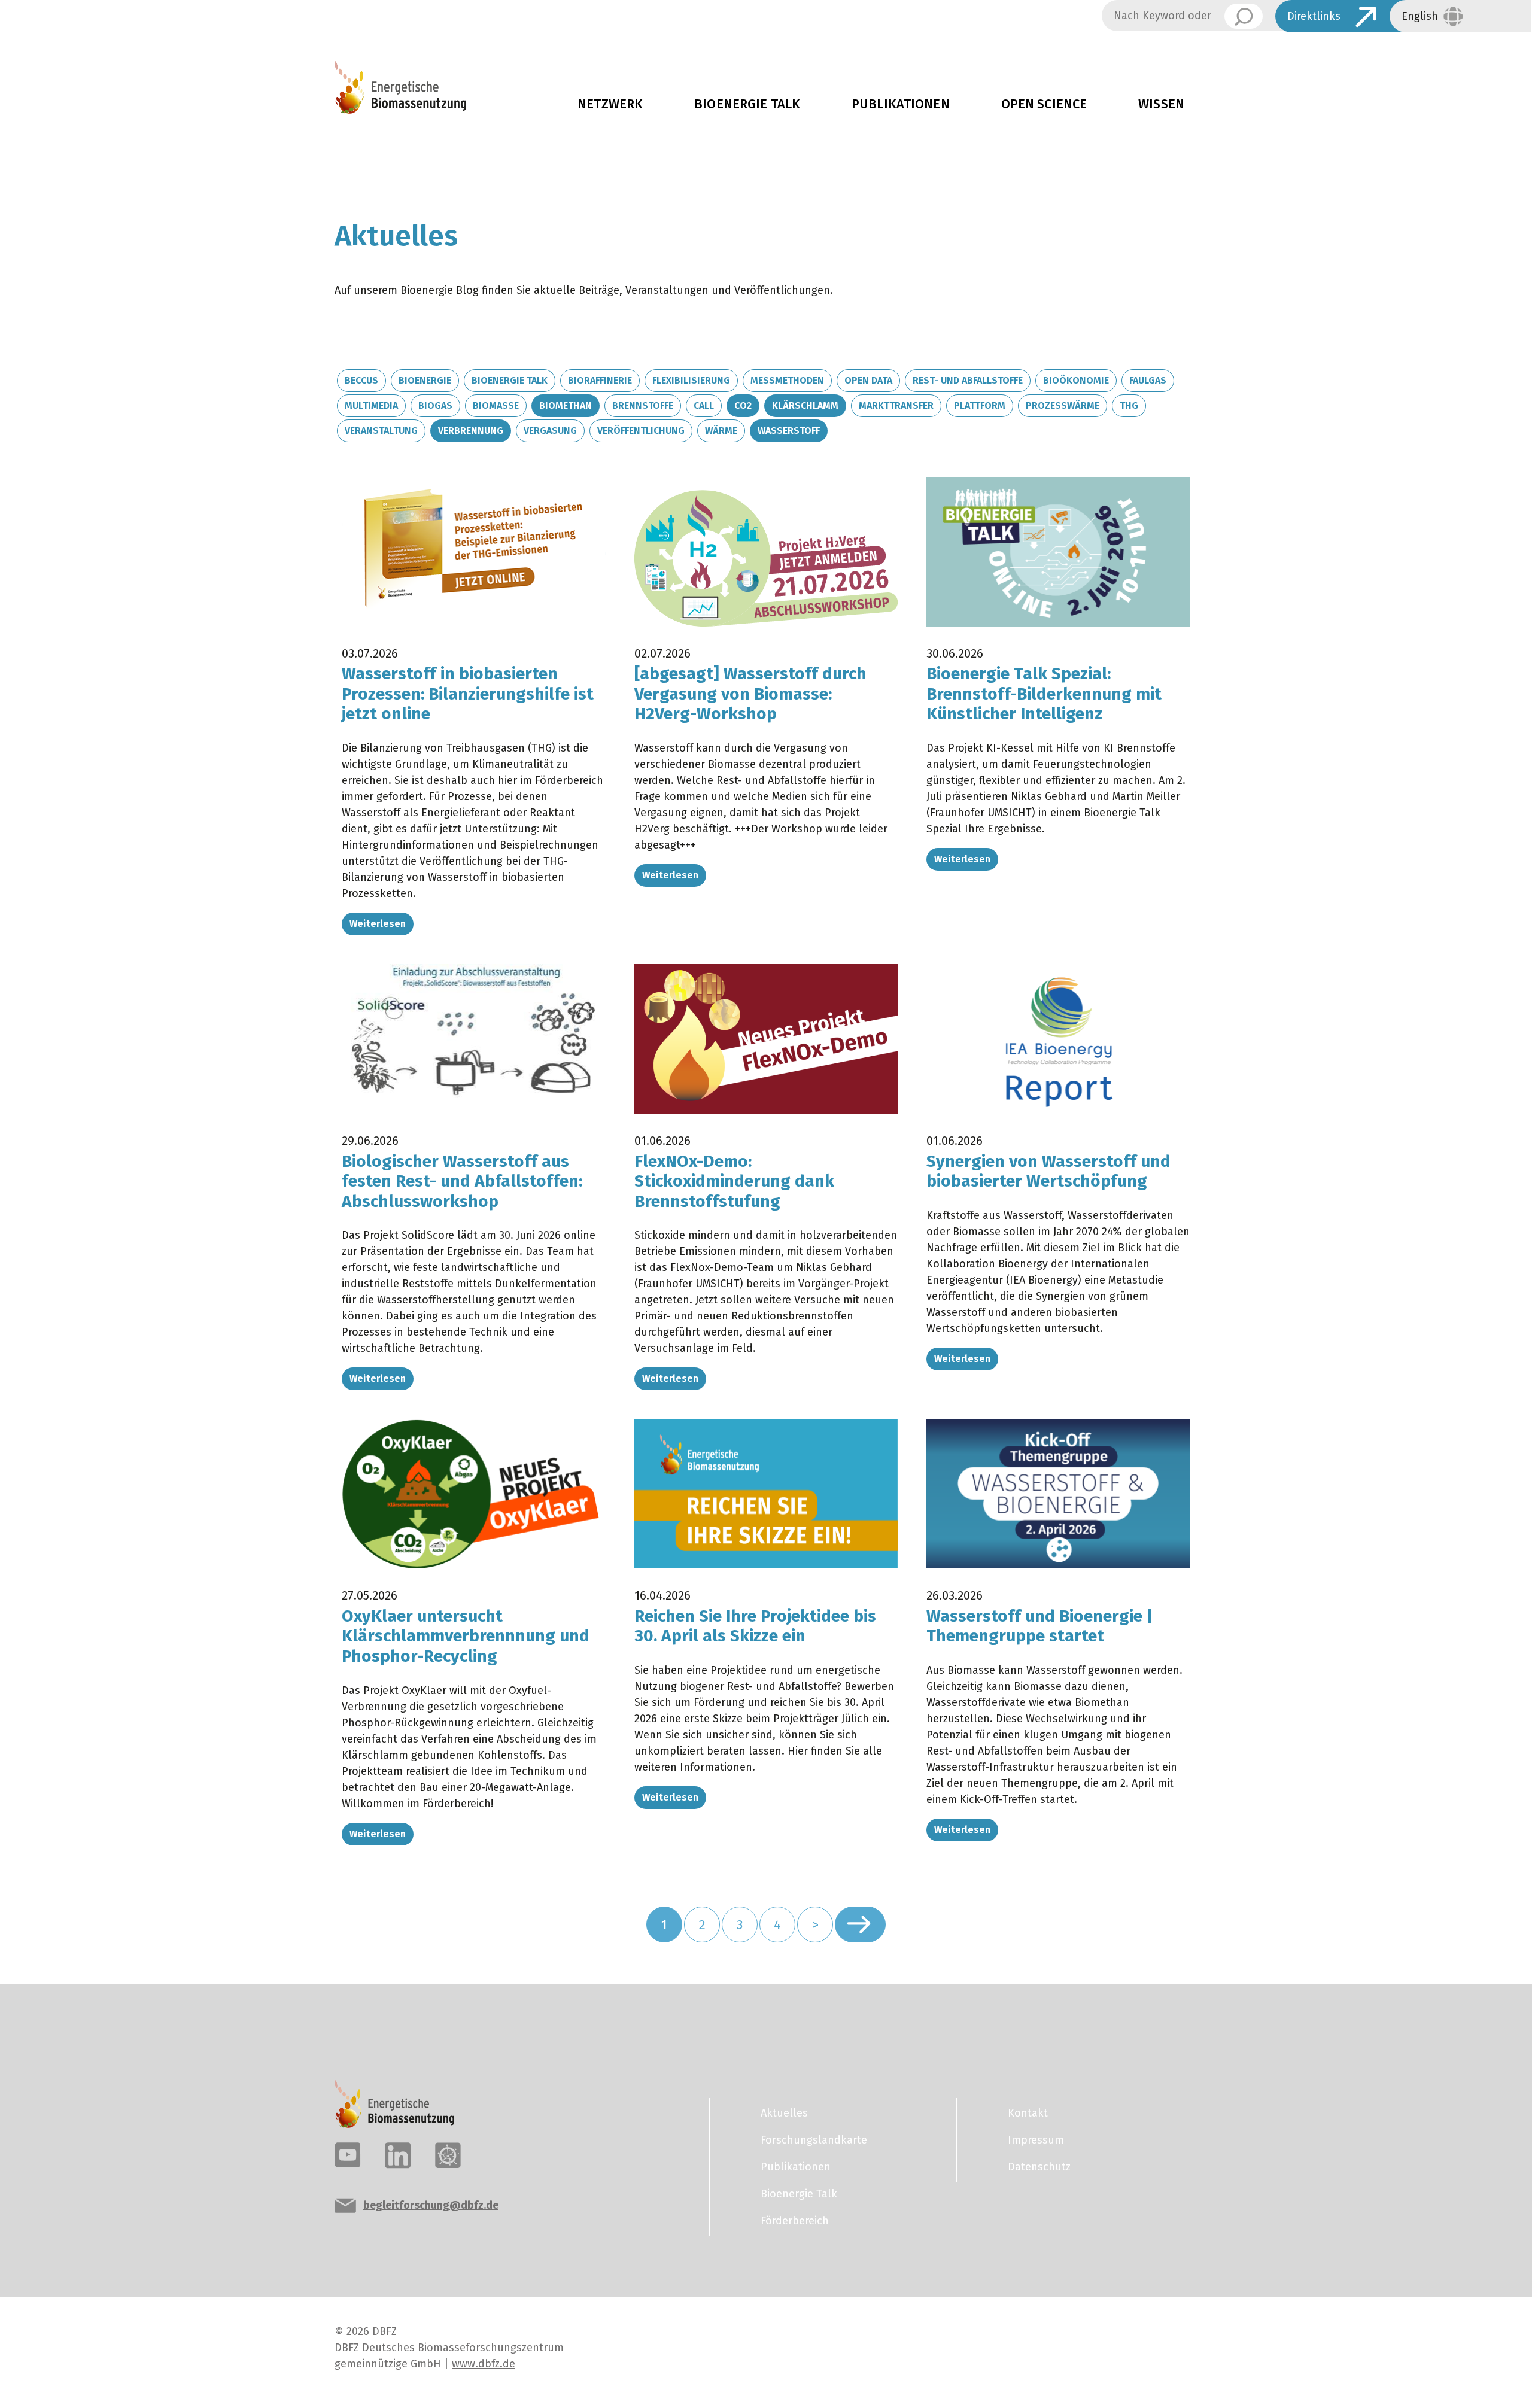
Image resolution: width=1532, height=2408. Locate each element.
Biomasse (496, 405)
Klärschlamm (805, 405)
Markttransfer (896, 405)
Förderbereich (795, 2221)
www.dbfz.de (484, 2364)
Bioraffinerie (600, 380)
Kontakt (1028, 2113)
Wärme (721, 431)
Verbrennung (471, 431)
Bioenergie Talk (747, 104)
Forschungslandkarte (814, 2140)
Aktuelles (784, 2113)
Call (704, 405)
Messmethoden (787, 380)
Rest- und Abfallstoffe (968, 380)
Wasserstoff (789, 431)
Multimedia (371, 405)
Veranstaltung (381, 431)
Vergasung (550, 431)
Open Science (1044, 104)
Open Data (868, 380)
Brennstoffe (643, 405)
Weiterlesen (378, 924)
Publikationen (901, 104)
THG (1129, 405)
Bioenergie (425, 380)
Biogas (435, 405)
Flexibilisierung (691, 380)
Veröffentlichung (641, 431)
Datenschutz (1039, 2167)
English (1420, 16)
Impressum (1036, 2140)
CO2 (743, 405)
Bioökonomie (1076, 380)
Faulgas (1148, 380)
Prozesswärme (1063, 405)
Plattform (980, 405)
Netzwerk (610, 104)
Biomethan (566, 405)
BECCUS (361, 380)
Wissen (1161, 104)
